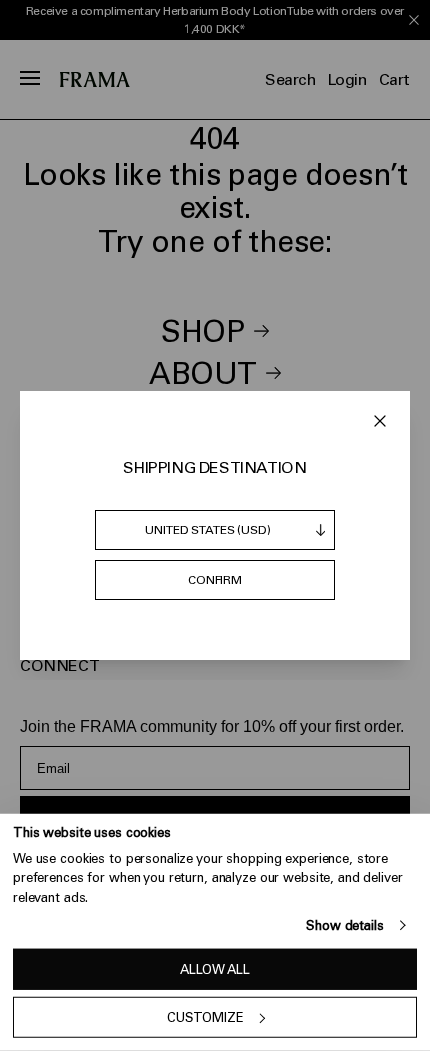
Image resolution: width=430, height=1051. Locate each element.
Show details (344, 925)
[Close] (380, 421)
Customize (205, 1017)
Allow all (215, 969)
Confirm (215, 580)
